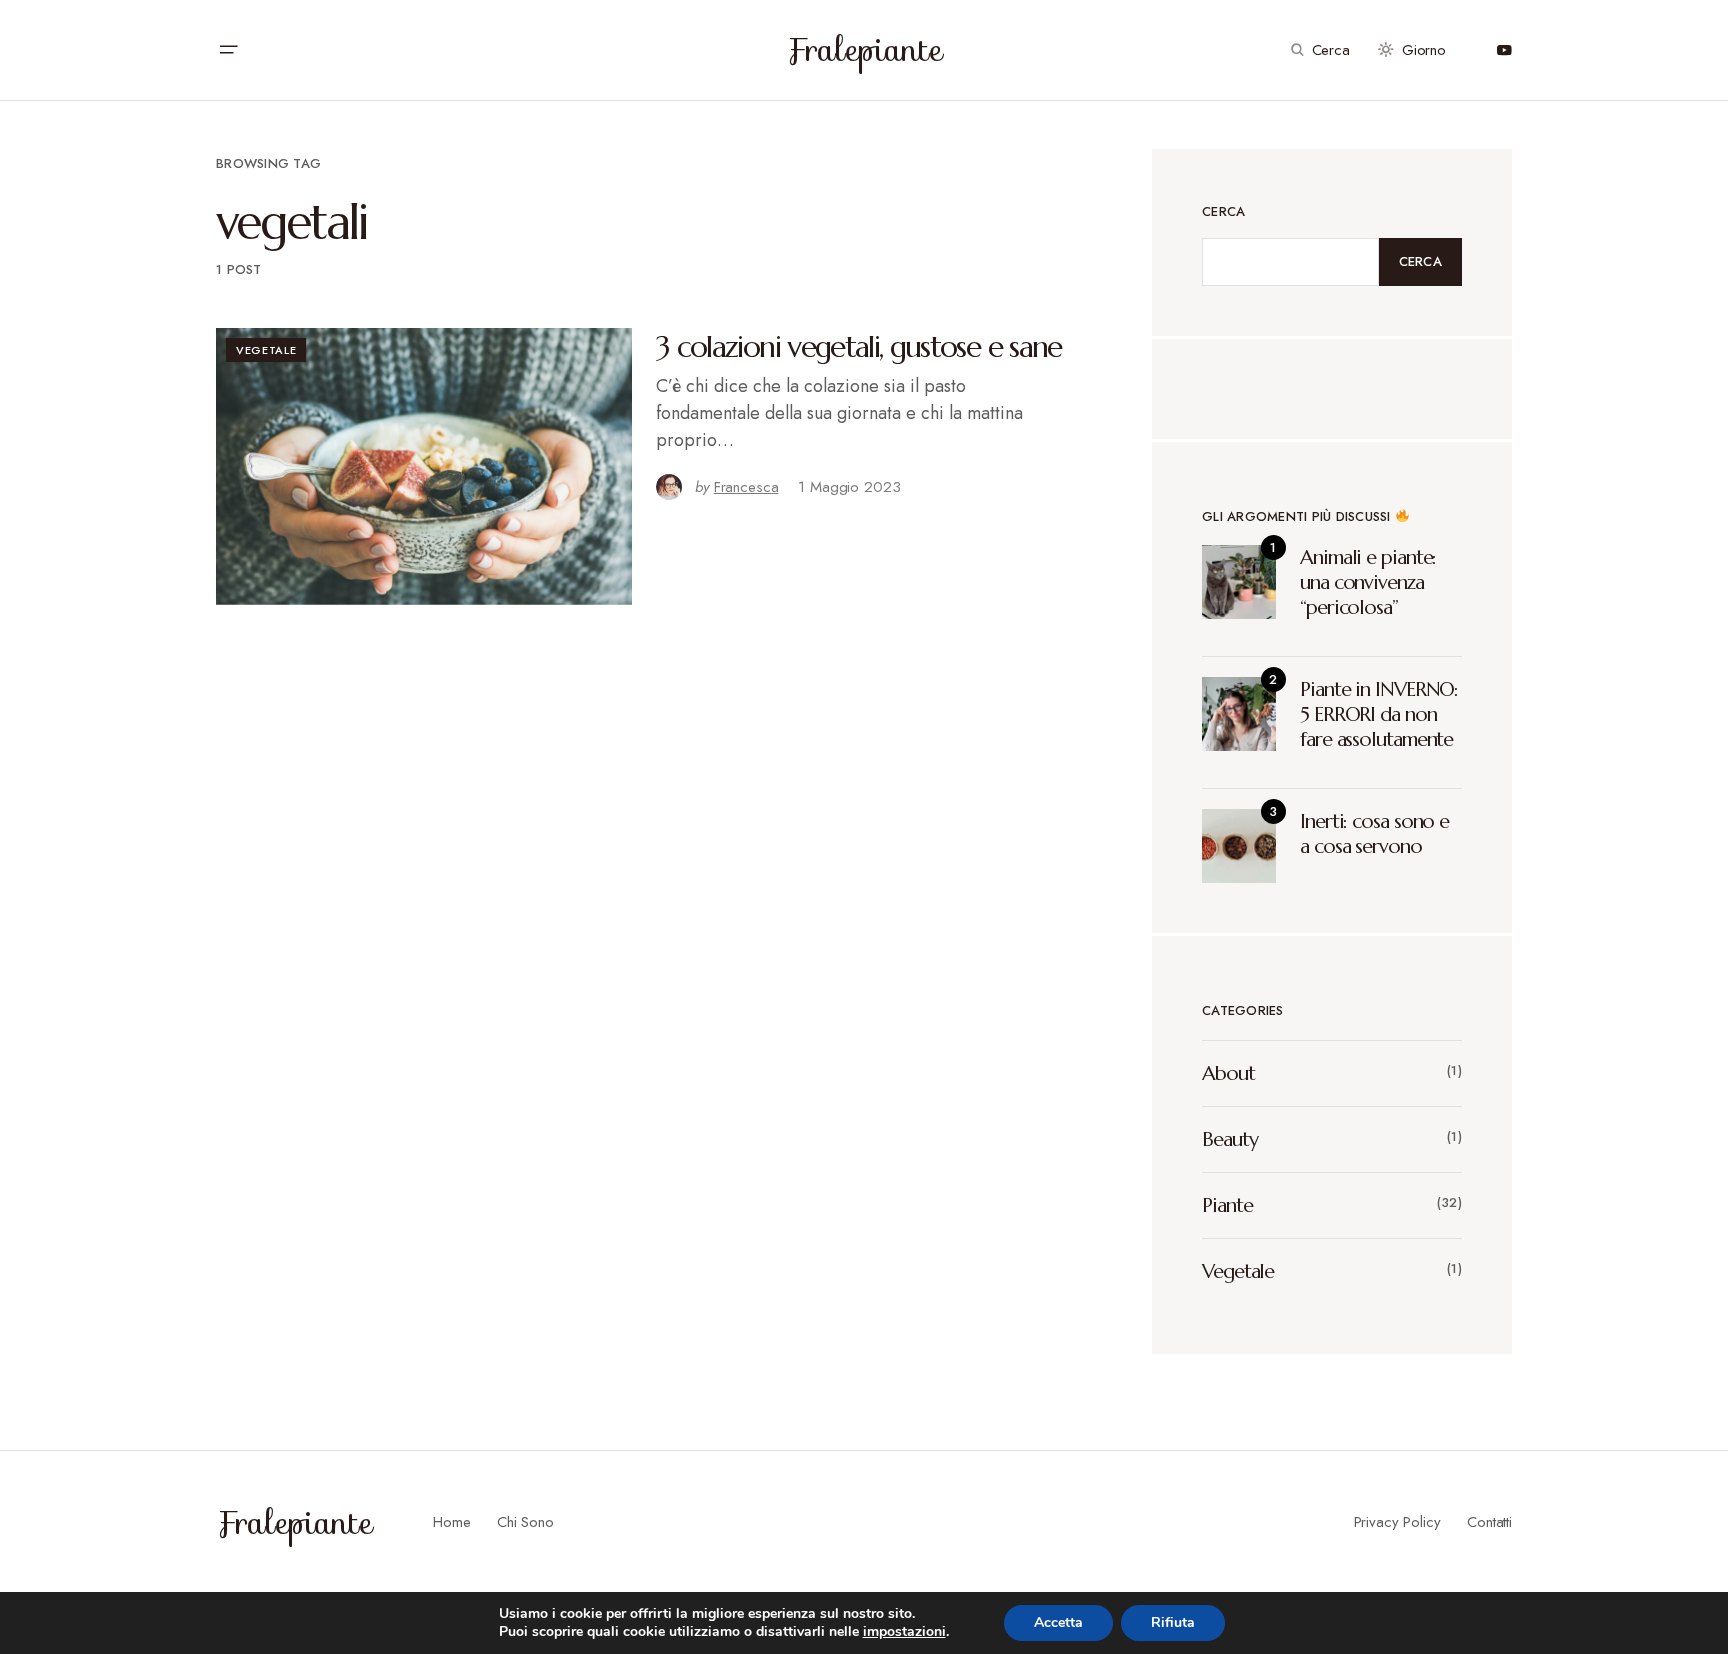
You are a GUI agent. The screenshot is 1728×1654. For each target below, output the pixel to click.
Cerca (1223, 211)
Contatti (1489, 1522)
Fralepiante (864, 50)
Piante (1227, 1205)
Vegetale (266, 350)
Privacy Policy (1397, 1522)
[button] (228, 50)
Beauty (1229, 1139)
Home (451, 1522)
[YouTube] (1504, 50)
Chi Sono (525, 1522)
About (1228, 1073)
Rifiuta (1173, 1622)
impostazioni (904, 1632)
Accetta (1058, 1622)
